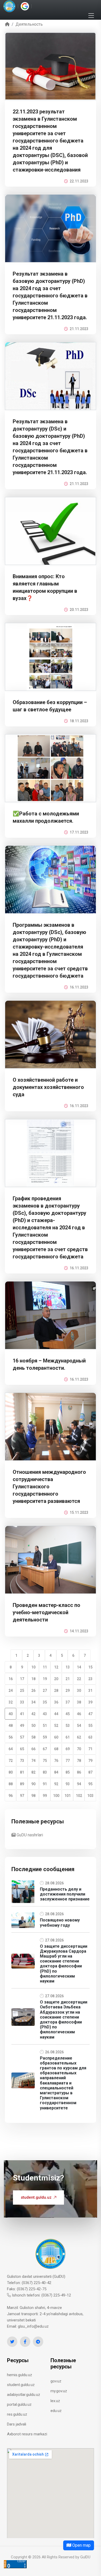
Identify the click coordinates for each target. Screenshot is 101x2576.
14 (79, 1667)
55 (90, 1726)
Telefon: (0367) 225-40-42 (29, 2283)
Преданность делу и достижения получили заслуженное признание (65, 1894)
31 (90, 1691)
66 (33, 1749)
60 (56, 1737)
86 (79, 1772)
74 (33, 1761)
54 (79, 1726)
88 (11, 1784)
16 (11, 1679)
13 (68, 1667)
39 (90, 1702)
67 (45, 1749)
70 (79, 1749)
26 (33, 1691)
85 (68, 1772)
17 (22, 1679)
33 (22, 1702)
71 (90, 1749)
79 (90, 1761)
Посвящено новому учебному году (60, 1923)
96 (11, 1796)
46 (79, 1714)
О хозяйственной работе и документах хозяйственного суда (48, 1087)
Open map (81, 2545)
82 (33, 1772)
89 (22, 1784)
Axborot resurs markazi (27, 2434)
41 (22, 1714)
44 (56, 1714)
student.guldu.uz (36, 2197)
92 (56, 1784)
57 (22, 1737)
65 (22, 1749)
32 (11, 1702)
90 (33, 1784)
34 (33, 1702)
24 (11, 1691)
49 (22, 1726)
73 (22, 1761)
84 (56, 1772)
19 (45, 1679)
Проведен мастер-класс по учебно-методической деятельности (46, 1612)
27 (45, 1691)
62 (79, 1737)
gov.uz (56, 2381)
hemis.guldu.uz (20, 2375)
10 (33, 1667)
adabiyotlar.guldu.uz (24, 2395)
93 (68, 1784)
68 (56, 1749)
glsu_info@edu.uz (33, 2326)
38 (79, 1702)
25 (22, 1691)
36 (56, 1702)
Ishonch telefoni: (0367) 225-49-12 (41, 2295)
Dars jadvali (17, 2424)
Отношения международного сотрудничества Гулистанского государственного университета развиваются (49, 1487)
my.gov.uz (59, 2391)
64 (11, 1749)
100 (56, 1796)
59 (45, 1737)
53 (68, 1726)
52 (56, 1726)
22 (79, 1679)
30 (79, 1691)
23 (90, 1679)
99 (45, 1796)
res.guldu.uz (17, 2414)
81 (22, 1772)
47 (90, 1714)
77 (68, 1761)
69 (68, 1749)
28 (56, 1691)
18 (33, 1679)
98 (33, 1796)
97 (22, 1796)
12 (56, 1667)
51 (45, 1726)
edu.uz (56, 2411)
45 (68, 1714)
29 (68, 1691)
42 (33, 1714)
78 (79, 1761)
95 (90, 1784)
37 (68, 1702)
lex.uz (55, 2401)
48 (11, 1726)
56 (11, 1737)
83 (45, 1772)
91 (45, 1784)
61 (68, 1737)
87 (90, 1772)
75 (45, 1761)
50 (33, 1726)
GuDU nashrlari (29, 1835)
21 (68, 1679)
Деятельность (29, 24)
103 (90, 1796)
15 (90, 1667)
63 (90, 1737)
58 (33, 1737)
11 (45, 1667)
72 (11, 1761)
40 (11, 1714)
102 (79, 1796)
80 (11, 1772)
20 (56, 1679)
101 (68, 1796)
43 (45, 1714)
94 (79, 1784)
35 (45, 1702)
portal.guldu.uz (19, 2404)
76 (56, 1761)
